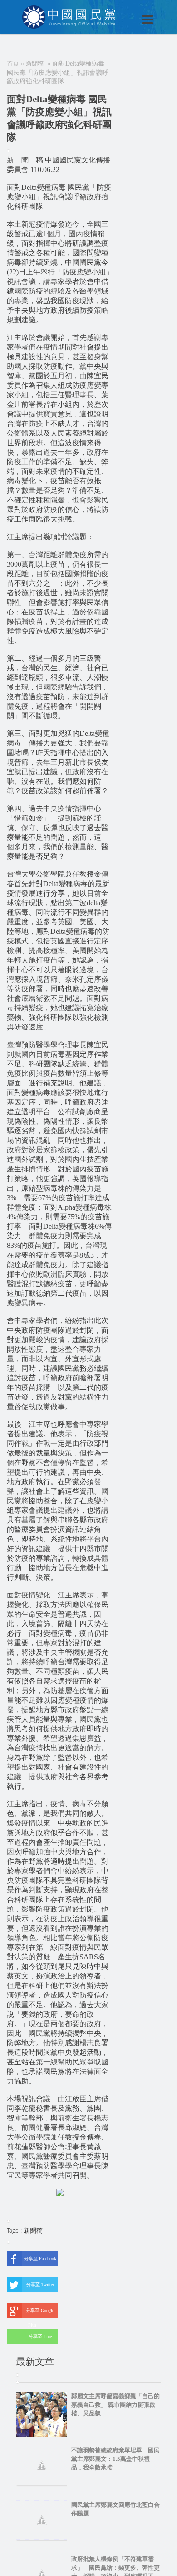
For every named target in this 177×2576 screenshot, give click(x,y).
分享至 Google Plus (40, 2313)
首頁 (13, 63)
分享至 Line (40, 2336)
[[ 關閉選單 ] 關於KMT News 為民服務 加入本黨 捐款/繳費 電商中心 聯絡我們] (124, 10)
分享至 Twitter (40, 2284)
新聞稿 (35, 63)
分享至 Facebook (40, 2259)
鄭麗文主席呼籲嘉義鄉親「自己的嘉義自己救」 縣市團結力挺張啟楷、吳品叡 (116, 2405)
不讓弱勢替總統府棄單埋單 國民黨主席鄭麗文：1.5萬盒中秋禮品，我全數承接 (116, 2459)
